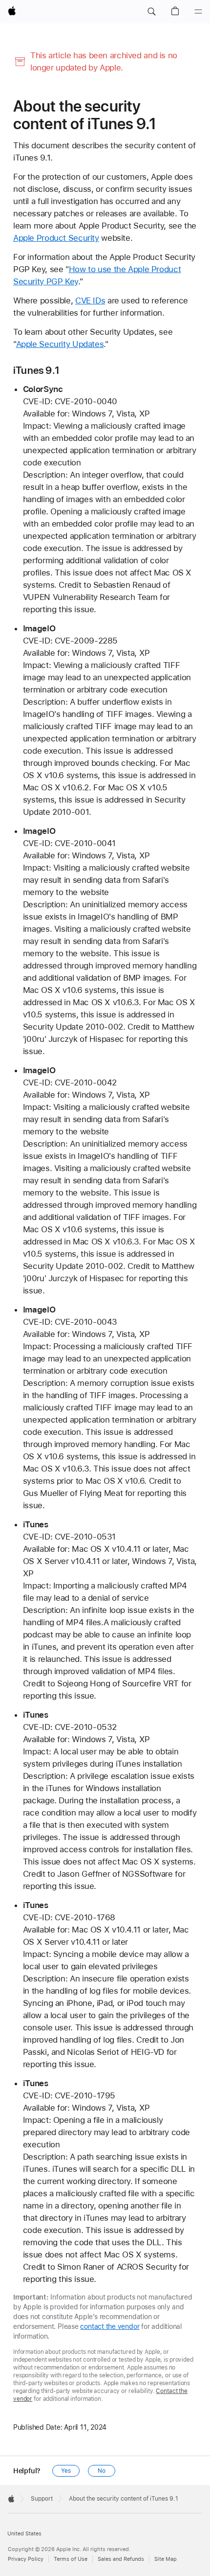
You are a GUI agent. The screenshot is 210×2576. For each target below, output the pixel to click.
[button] (151, 12)
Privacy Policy (26, 2559)
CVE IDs (90, 300)
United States (24, 2534)
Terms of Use (71, 2559)
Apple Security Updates (60, 344)
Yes (66, 2471)
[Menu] (198, 12)
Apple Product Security (56, 238)
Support (42, 2499)
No (102, 2471)
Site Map (166, 2559)
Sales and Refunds (121, 2559)
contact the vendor (110, 2326)
